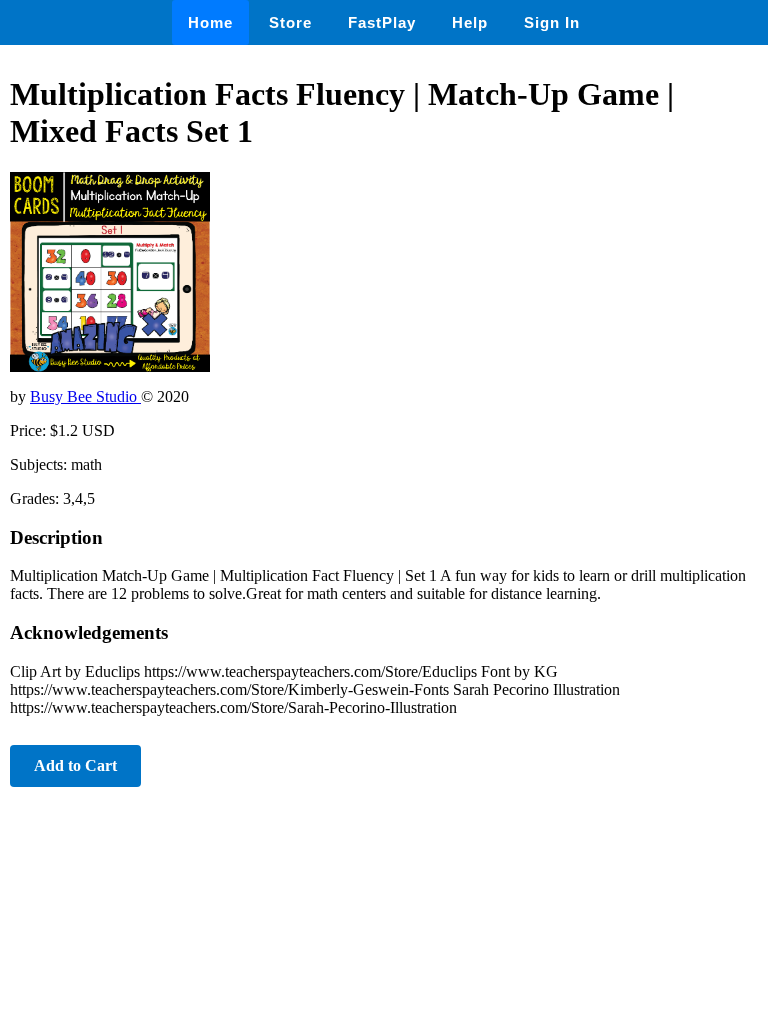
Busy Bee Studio (85, 396)
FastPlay (382, 22)
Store (290, 22)
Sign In (552, 22)
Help (470, 22)
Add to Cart (75, 765)
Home (210, 22)
